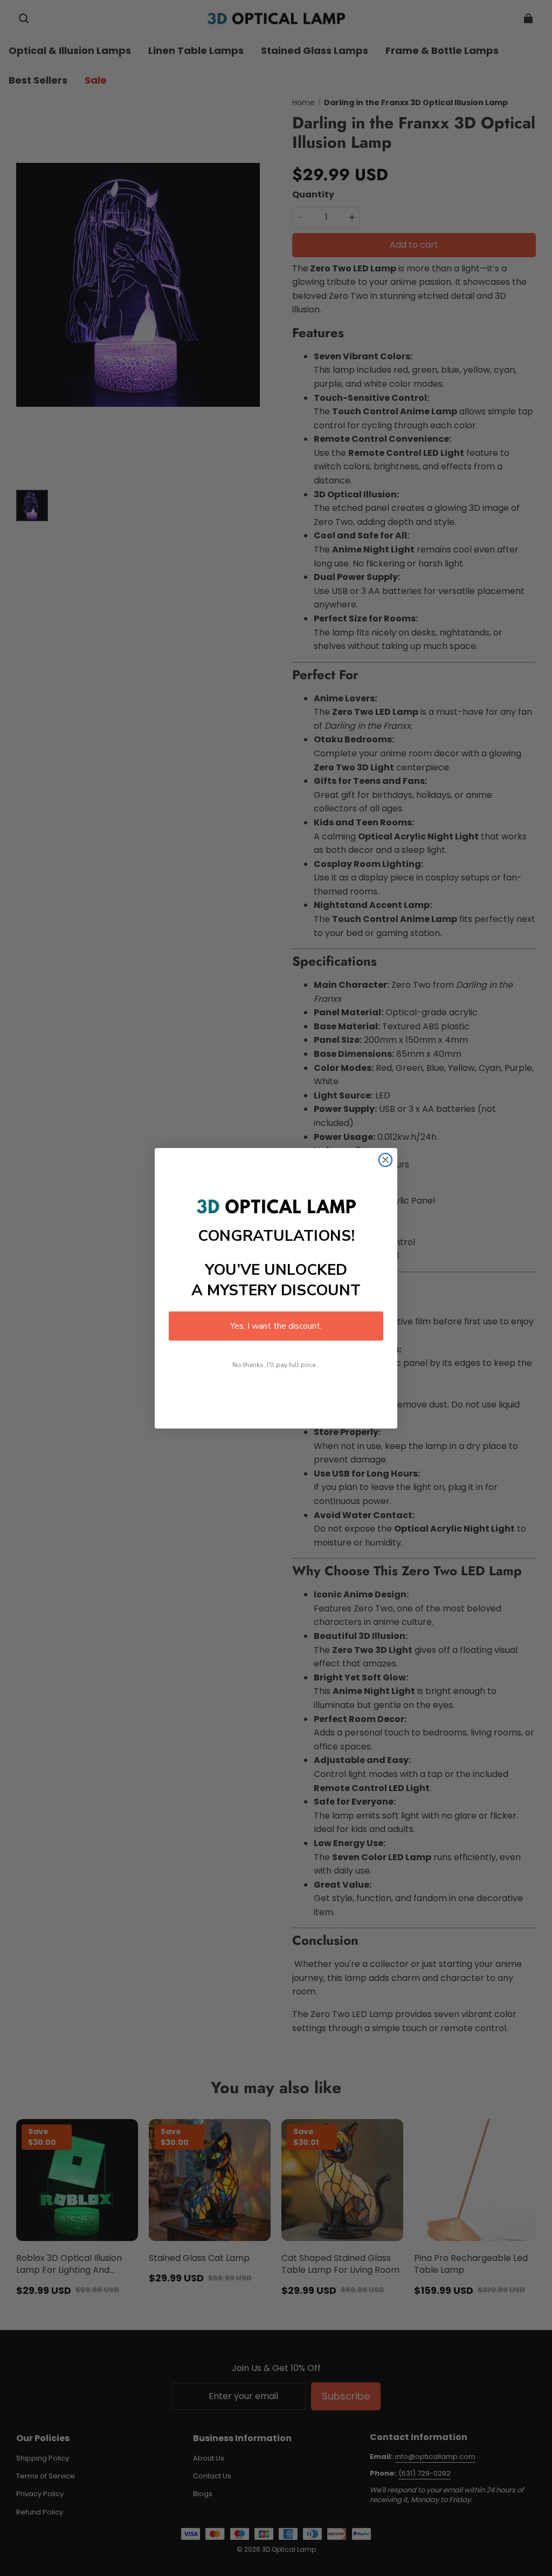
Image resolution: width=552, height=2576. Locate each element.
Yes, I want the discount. (276, 1326)
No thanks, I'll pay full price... (276, 1365)
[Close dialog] (385, 1160)
